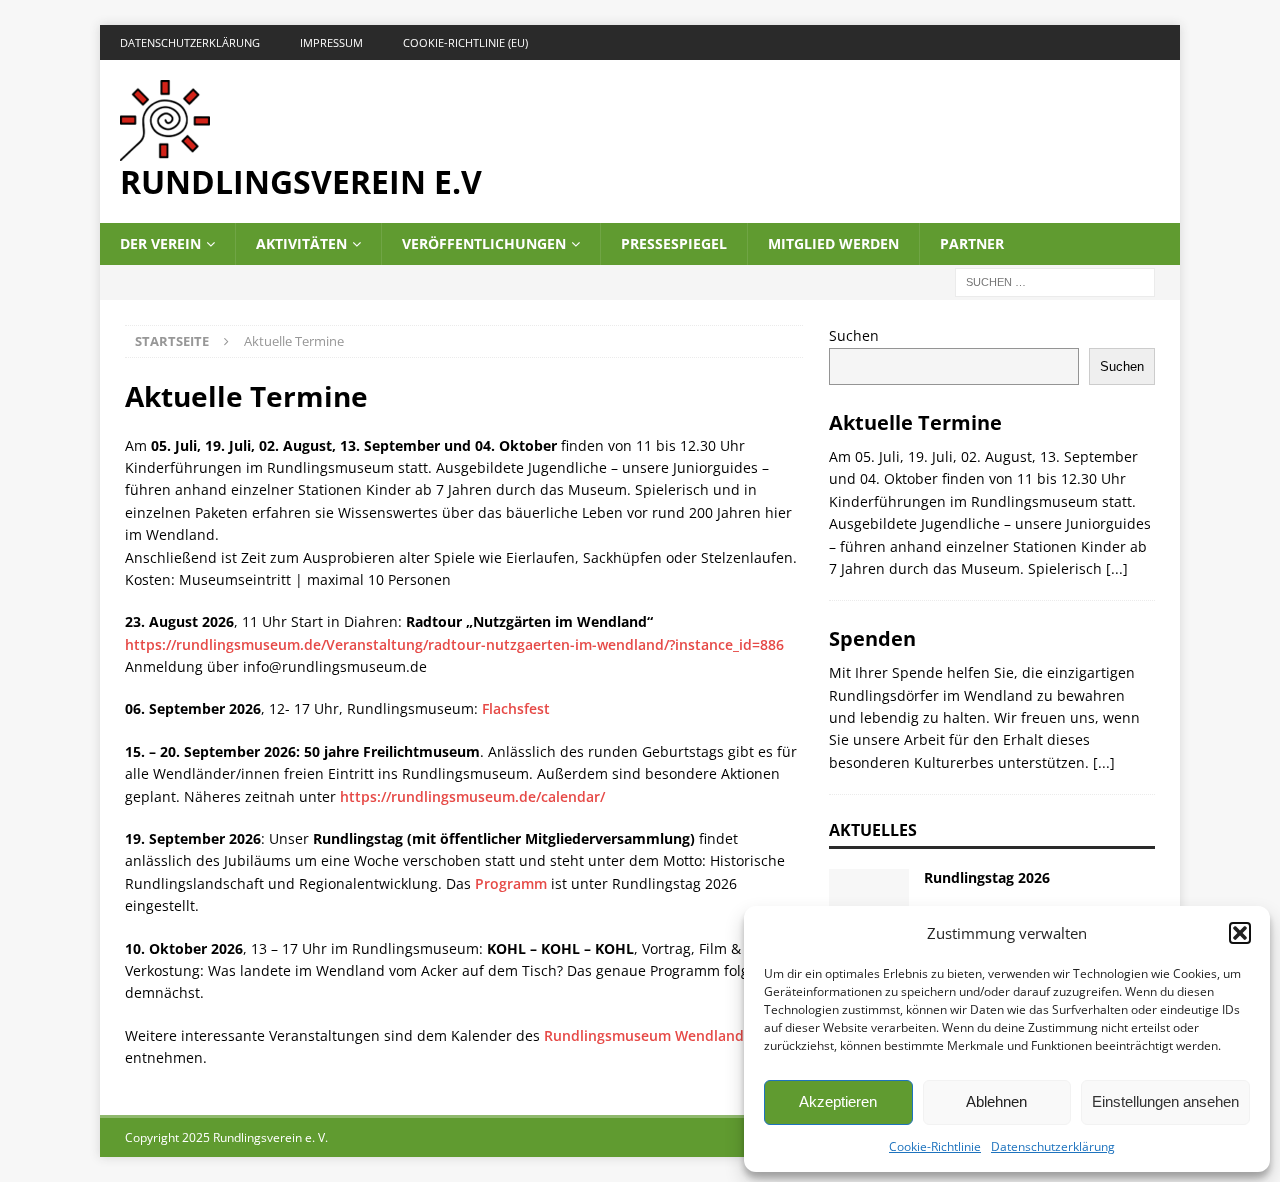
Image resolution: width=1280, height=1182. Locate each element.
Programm (511, 883)
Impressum (331, 42)
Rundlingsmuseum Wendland (646, 1035)
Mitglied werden (833, 243)
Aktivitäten (301, 243)
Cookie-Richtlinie (935, 1146)
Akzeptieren (838, 1101)
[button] (1240, 933)
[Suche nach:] (1055, 281)
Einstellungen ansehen (1165, 1101)
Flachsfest (516, 708)
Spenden (872, 638)
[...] (1117, 568)
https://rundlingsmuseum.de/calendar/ (472, 796)
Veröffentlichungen (484, 243)
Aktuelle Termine (915, 422)
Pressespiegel (674, 243)
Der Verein (160, 243)
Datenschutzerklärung (1053, 1146)
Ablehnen (996, 1101)
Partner (972, 243)
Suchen (854, 335)
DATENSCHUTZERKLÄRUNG (190, 42)
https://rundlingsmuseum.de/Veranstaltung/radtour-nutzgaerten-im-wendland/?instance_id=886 (454, 644)
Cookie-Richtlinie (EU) (465, 42)
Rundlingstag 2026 (987, 877)
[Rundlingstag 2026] (869, 899)
